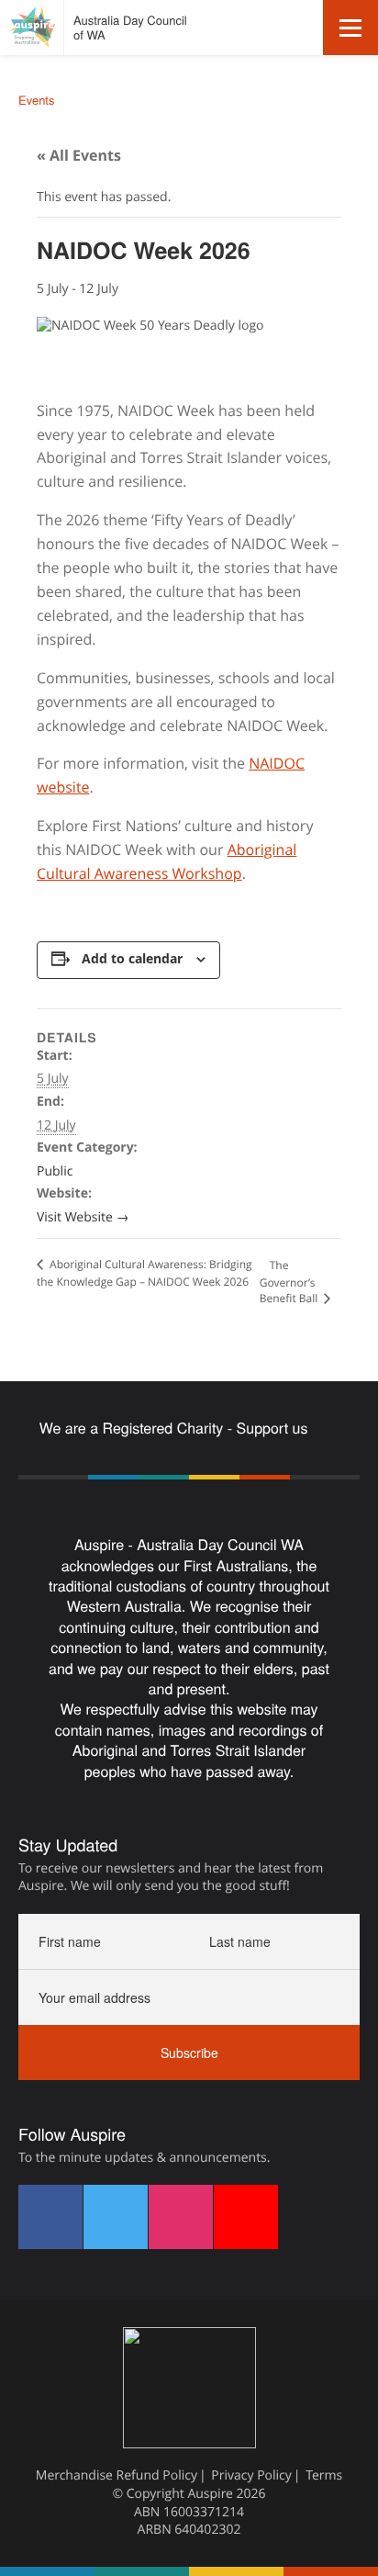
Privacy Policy (251, 2475)
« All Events (79, 155)
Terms (324, 2475)
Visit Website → (83, 1217)
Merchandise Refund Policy (117, 2475)
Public (55, 1171)
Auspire (210, 2494)
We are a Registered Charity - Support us (176, 1428)
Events (36, 100)
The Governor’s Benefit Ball (290, 1282)
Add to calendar (132, 958)
